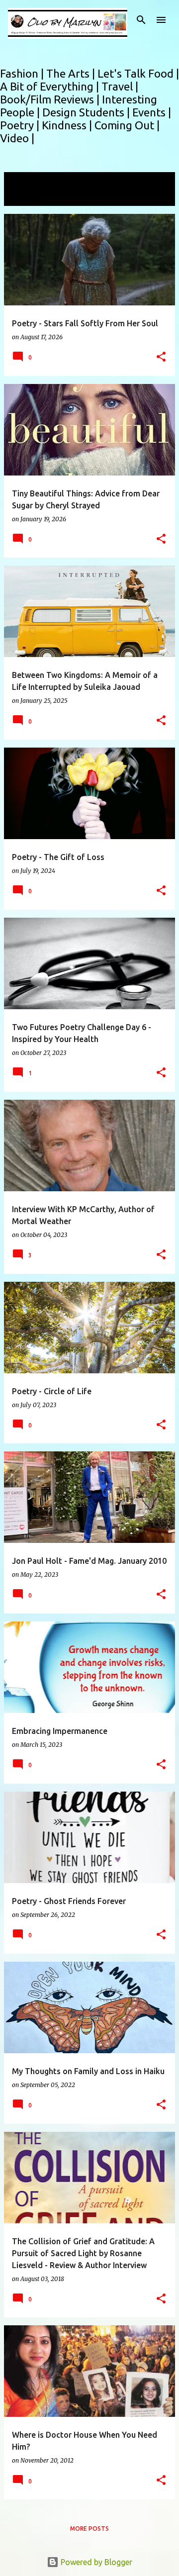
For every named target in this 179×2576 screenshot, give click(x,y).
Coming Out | (127, 125)
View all (25, 197)
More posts (89, 2528)
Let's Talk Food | (138, 73)
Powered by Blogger (95, 2562)
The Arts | (72, 73)
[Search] (141, 20)
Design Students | (87, 112)
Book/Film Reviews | (51, 99)
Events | (152, 112)
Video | (17, 138)
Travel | (120, 86)
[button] (161, 357)
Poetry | (21, 125)
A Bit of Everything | (51, 86)
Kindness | (68, 125)
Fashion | (23, 73)
